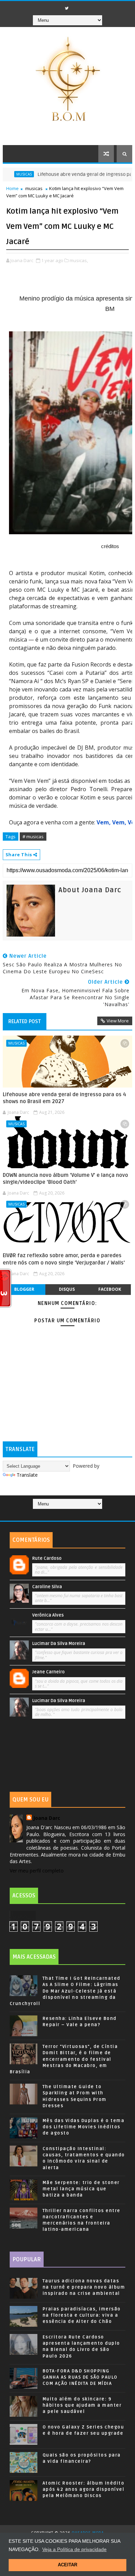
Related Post (25, 1021)
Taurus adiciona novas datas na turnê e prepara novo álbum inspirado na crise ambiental (84, 2287)
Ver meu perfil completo (37, 1871)
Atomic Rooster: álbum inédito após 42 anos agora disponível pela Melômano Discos (84, 2489)
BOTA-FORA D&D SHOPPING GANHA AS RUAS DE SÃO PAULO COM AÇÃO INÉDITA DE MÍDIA (80, 2377)
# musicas (33, 837)
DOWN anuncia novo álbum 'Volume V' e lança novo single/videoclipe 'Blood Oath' (65, 1179)
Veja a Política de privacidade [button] (74, 2549)
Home (12, 188)
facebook (110, 1289)
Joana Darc (47, 1818)
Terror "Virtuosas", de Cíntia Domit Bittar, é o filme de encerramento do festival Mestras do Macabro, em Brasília (64, 2059)
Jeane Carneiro (48, 1672)
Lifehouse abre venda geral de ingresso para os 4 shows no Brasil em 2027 (64, 1098)
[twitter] (66, 8)
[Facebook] (56, 6)
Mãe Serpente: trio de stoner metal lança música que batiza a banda (81, 2189)
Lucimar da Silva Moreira (59, 1644)
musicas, (79, 260)
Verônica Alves (48, 1615)
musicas (34, 188)
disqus (67, 1289)
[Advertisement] (67, 1757)
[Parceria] (76, 1514)
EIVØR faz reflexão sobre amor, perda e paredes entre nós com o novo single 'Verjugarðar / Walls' (64, 1259)
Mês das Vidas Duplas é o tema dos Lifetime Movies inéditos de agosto (84, 2127)
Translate (27, 1475)
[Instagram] (76, 6)
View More (118, 1021)
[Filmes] (70, 1514)
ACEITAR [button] (67, 2565)
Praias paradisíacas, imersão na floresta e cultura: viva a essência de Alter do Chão (82, 2315)
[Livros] (63, 1514)
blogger (24, 1289)
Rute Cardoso (47, 1558)
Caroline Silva (47, 1587)
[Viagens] (57, 1514)
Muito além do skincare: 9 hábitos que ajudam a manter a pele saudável (82, 2405)
